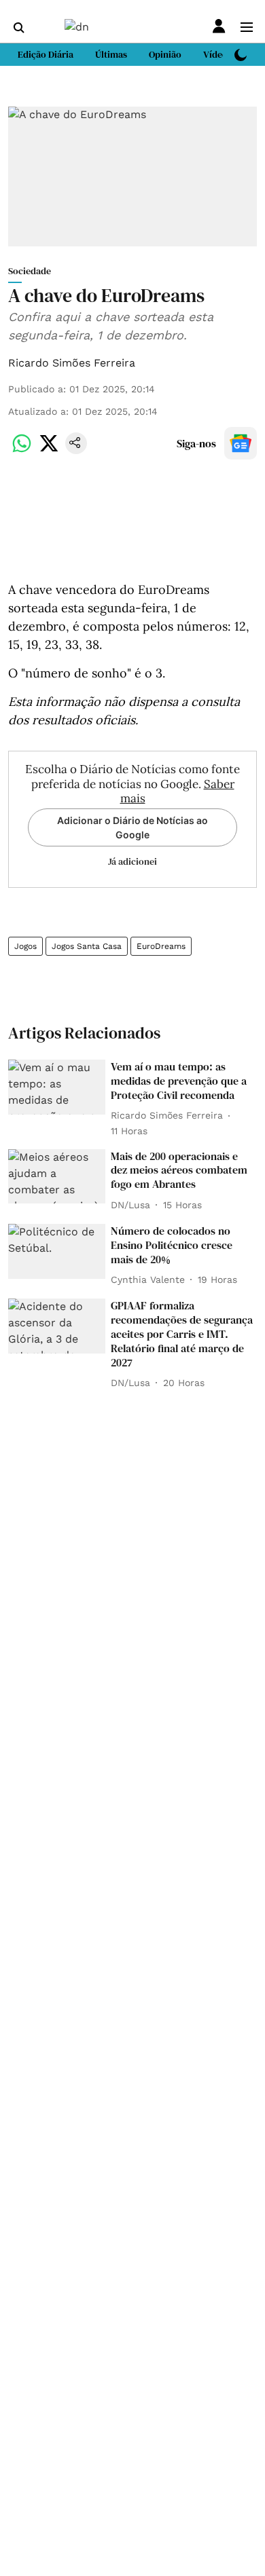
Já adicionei (132, 861)
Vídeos (217, 54)
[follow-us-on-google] (241, 443)
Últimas (111, 54)
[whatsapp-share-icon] (22, 450)
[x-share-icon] (49, 450)
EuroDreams (161, 946)
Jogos (25, 946)
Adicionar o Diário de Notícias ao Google (132, 827)
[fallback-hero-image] (57, 1087)
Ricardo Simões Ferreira (72, 363)
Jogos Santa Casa (87, 946)
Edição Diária (46, 54)
